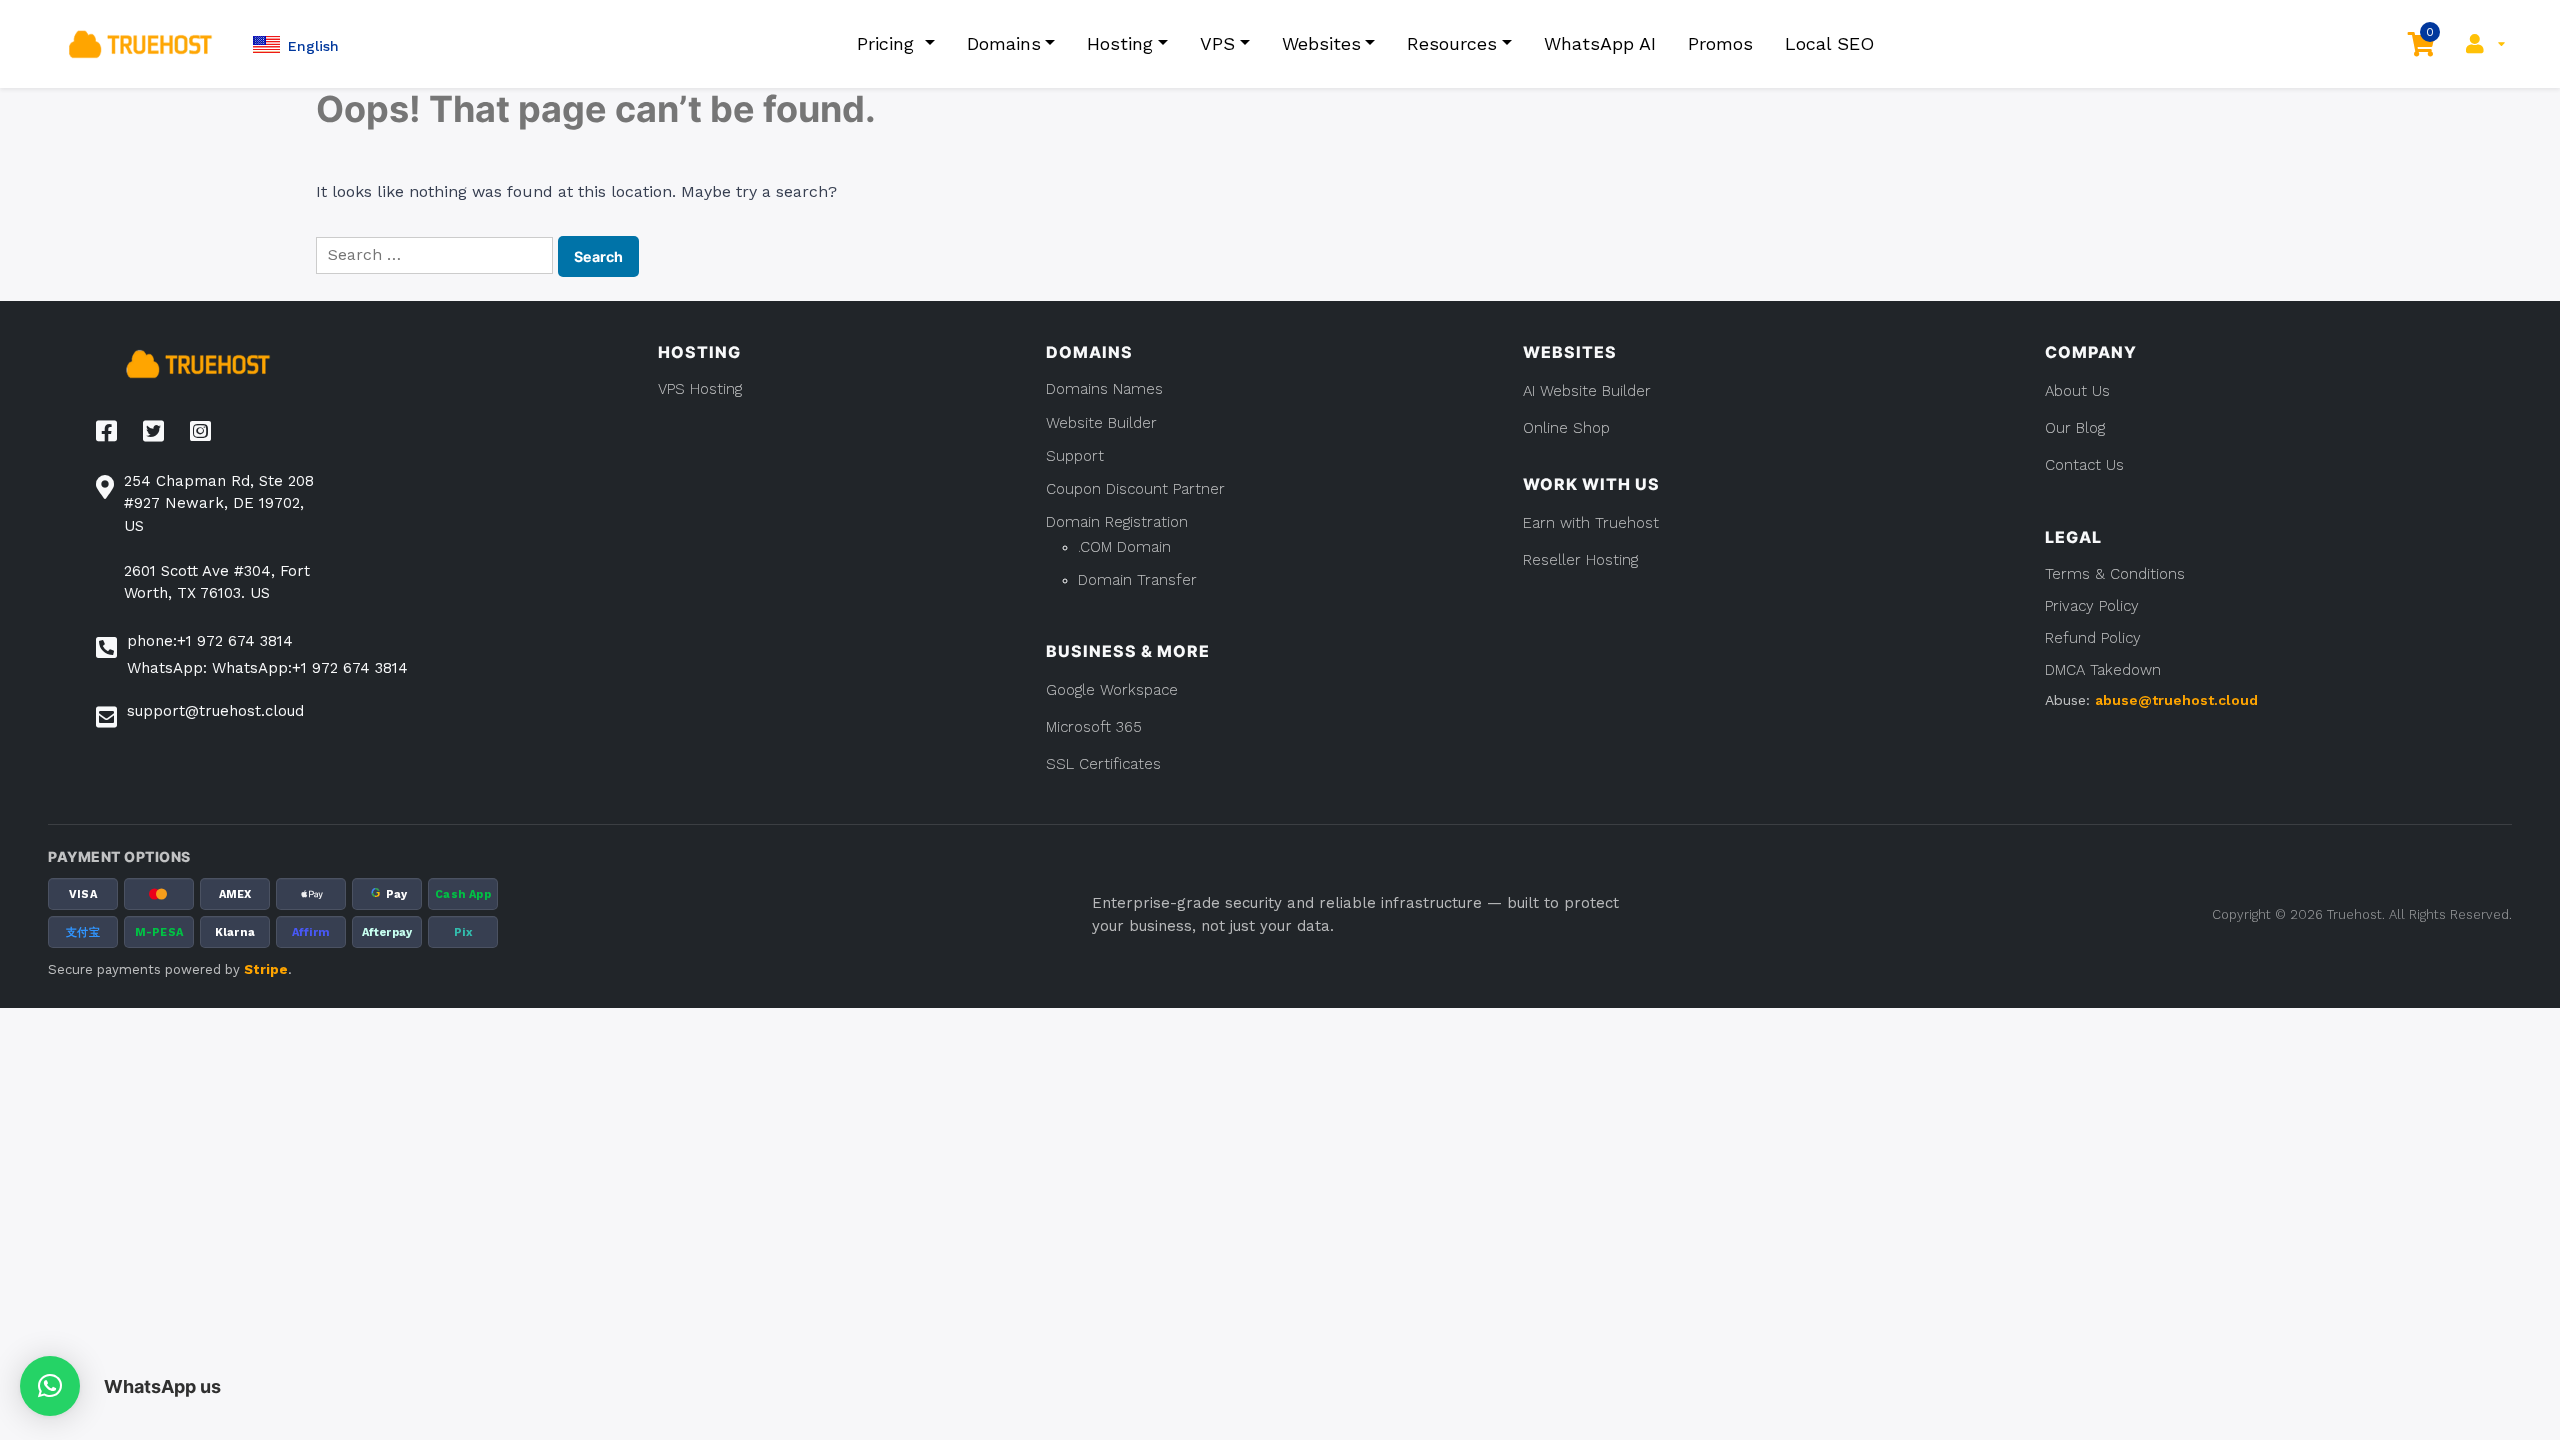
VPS (1217, 43)
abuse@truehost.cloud (2176, 700)
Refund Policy (2093, 638)
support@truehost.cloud (215, 711)
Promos (1720, 43)
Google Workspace (1112, 690)
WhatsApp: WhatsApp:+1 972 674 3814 (267, 668)
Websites (1321, 43)
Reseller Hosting (1580, 560)
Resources (1452, 43)
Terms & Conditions (2115, 574)
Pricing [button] (888, 43)
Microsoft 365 (1094, 727)
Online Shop (1566, 428)
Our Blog (2075, 428)
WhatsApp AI (1600, 43)
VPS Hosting (700, 389)
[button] (296, 44)
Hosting (1120, 43)
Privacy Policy (2092, 606)
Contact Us (2084, 465)
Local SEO (1829, 43)
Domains (1004, 43)
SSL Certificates (1103, 764)
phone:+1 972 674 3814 (210, 641)
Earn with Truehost (1591, 523)
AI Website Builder (1587, 391)
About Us (2077, 391)
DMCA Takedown (2103, 670)
